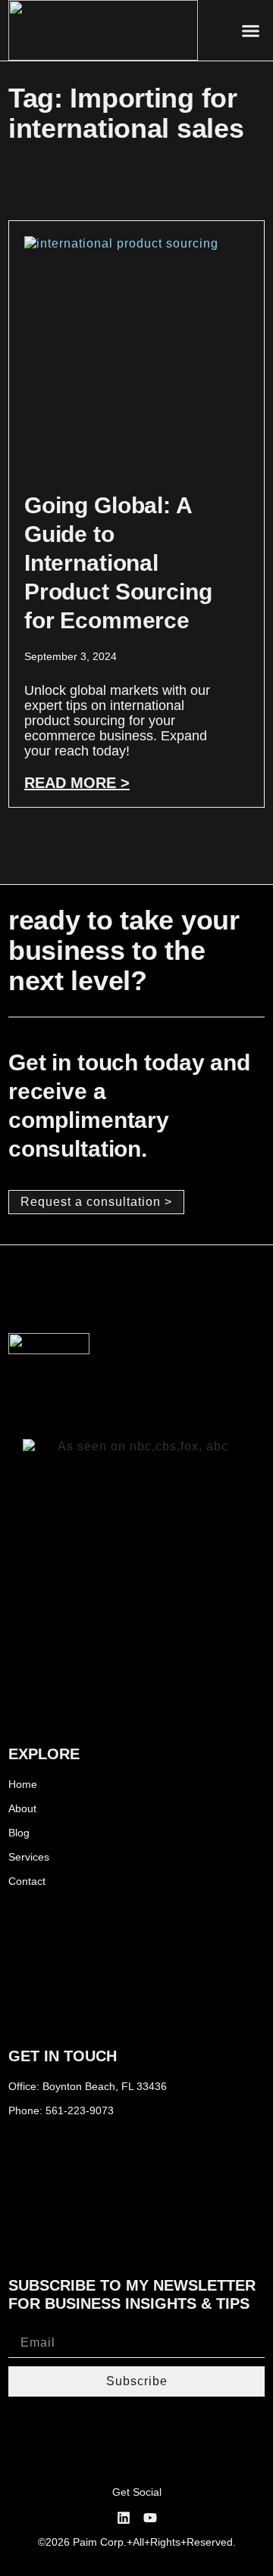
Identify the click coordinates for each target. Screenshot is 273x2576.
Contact (27, 1881)
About (22, 1808)
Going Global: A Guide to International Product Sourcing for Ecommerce (118, 563)
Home (23, 1784)
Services (29, 1857)
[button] (251, 30)
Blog (19, 1833)
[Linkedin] (124, 2518)
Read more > (77, 783)
